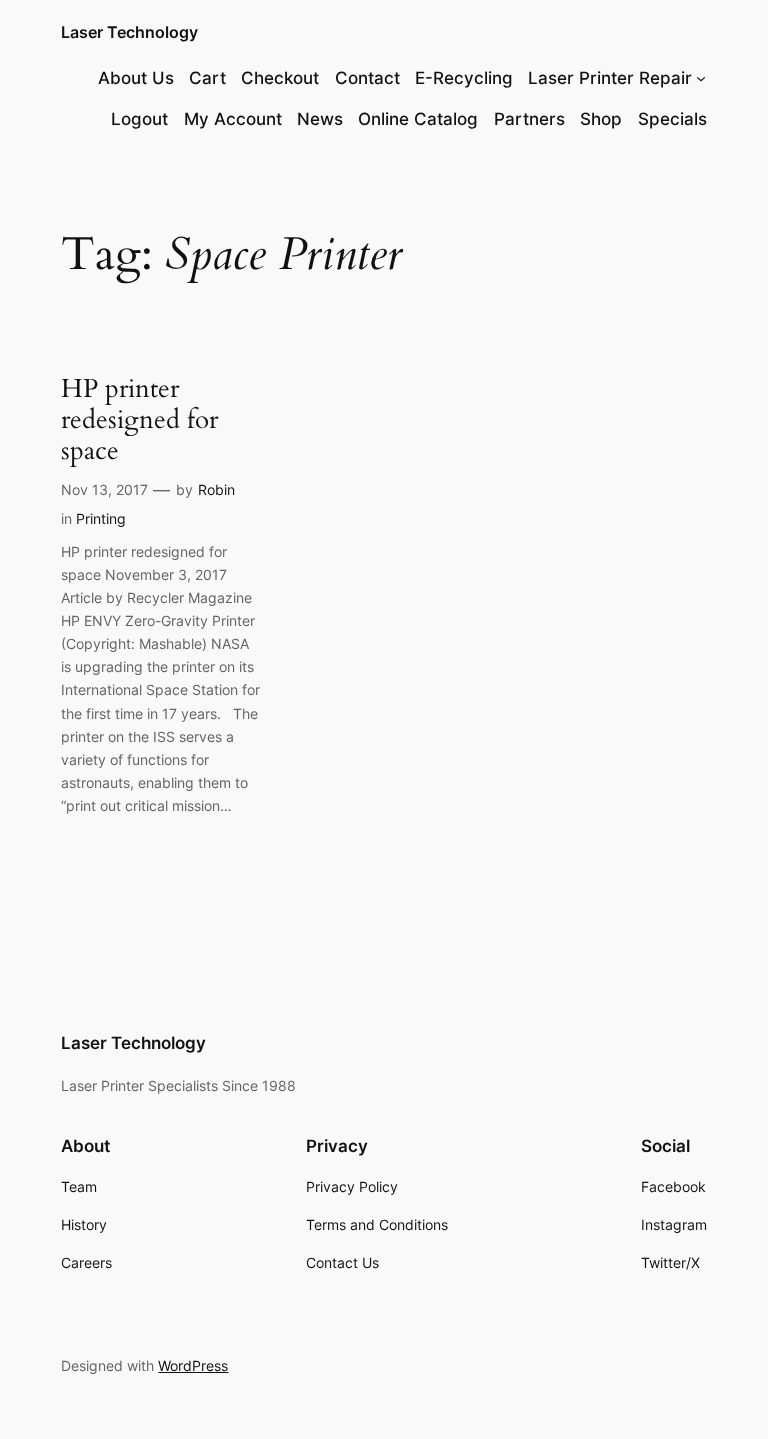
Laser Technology (129, 32)
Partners (529, 119)
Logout (139, 119)
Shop (601, 119)
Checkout (280, 78)
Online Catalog (418, 119)
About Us (136, 78)
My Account (233, 119)
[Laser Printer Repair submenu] (701, 78)
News (320, 119)
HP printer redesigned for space (139, 420)
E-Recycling (464, 78)
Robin (216, 489)
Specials (672, 119)
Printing (101, 518)
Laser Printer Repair (610, 78)
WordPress (193, 1365)
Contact (367, 78)
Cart (207, 78)
